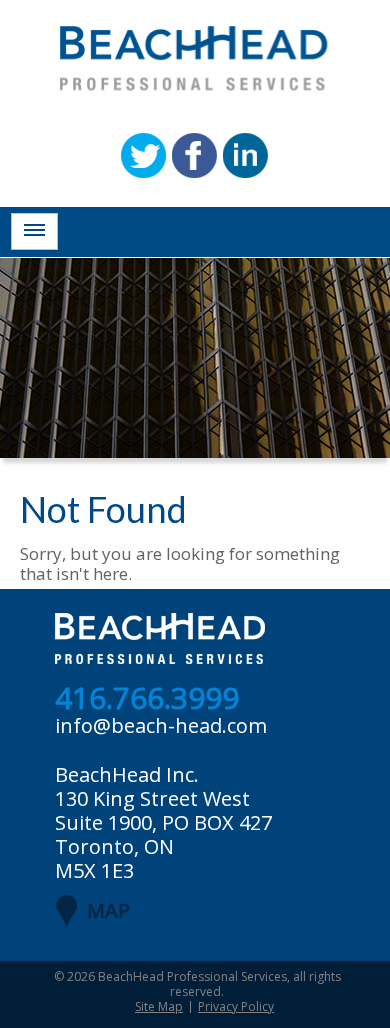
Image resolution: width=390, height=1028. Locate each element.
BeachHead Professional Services (192, 976)
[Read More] (34, 231)
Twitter (143, 155)
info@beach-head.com (161, 725)
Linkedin (245, 155)
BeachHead (194, 58)
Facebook (194, 155)
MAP (108, 910)
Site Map (159, 1006)
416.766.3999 (147, 699)
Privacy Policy (236, 1006)
